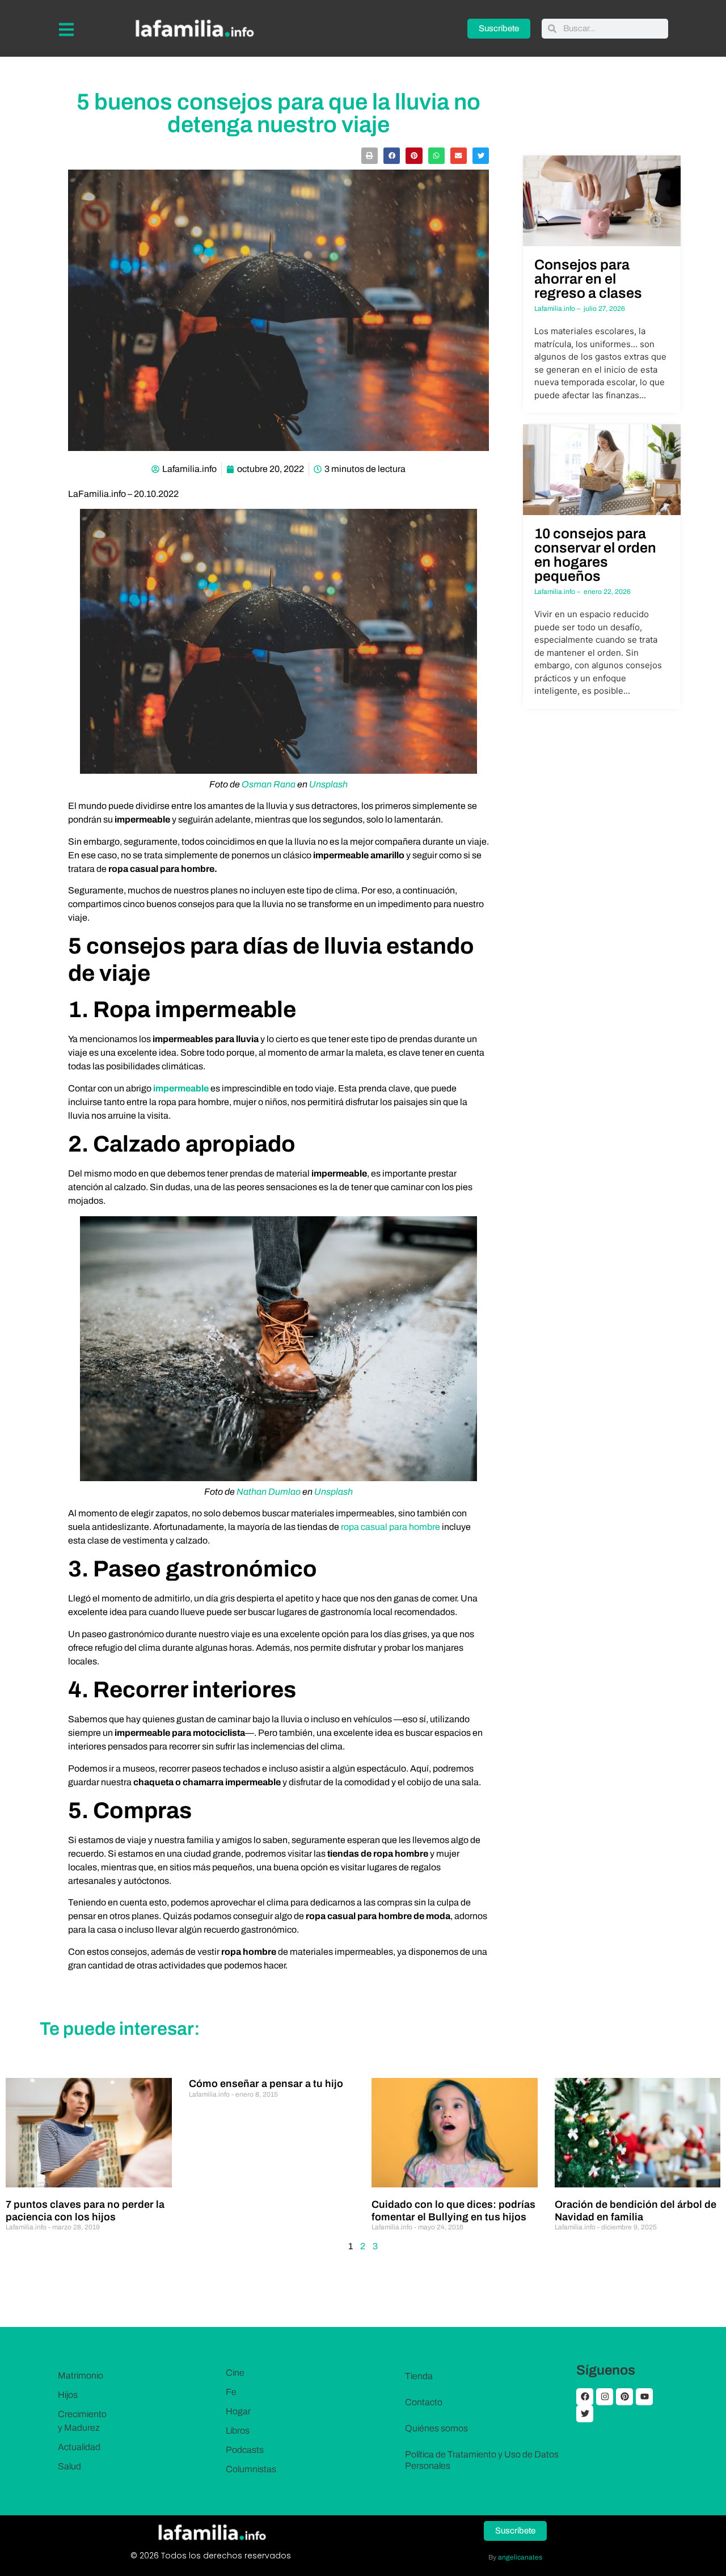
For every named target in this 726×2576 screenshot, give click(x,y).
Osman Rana (269, 784)
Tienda (419, 2376)
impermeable (181, 1088)
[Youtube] (644, 2397)
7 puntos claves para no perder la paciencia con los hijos (85, 2211)
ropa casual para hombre (391, 1527)
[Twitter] (585, 2414)
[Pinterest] (624, 2397)
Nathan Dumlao (269, 1492)
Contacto (424, 2402)
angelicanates (520, 2557)
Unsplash (328, 784)
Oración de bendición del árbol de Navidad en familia (636, 2211)
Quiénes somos (436, 2428)
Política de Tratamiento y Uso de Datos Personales (482, 2460)
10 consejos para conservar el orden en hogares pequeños (595, 555)
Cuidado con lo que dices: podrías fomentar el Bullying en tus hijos (453, 2211)
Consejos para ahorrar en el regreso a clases (588, 279)
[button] (370, 156)
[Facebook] (585, 2397)
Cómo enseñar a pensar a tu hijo (266, 2084)
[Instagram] (605, 2397)
